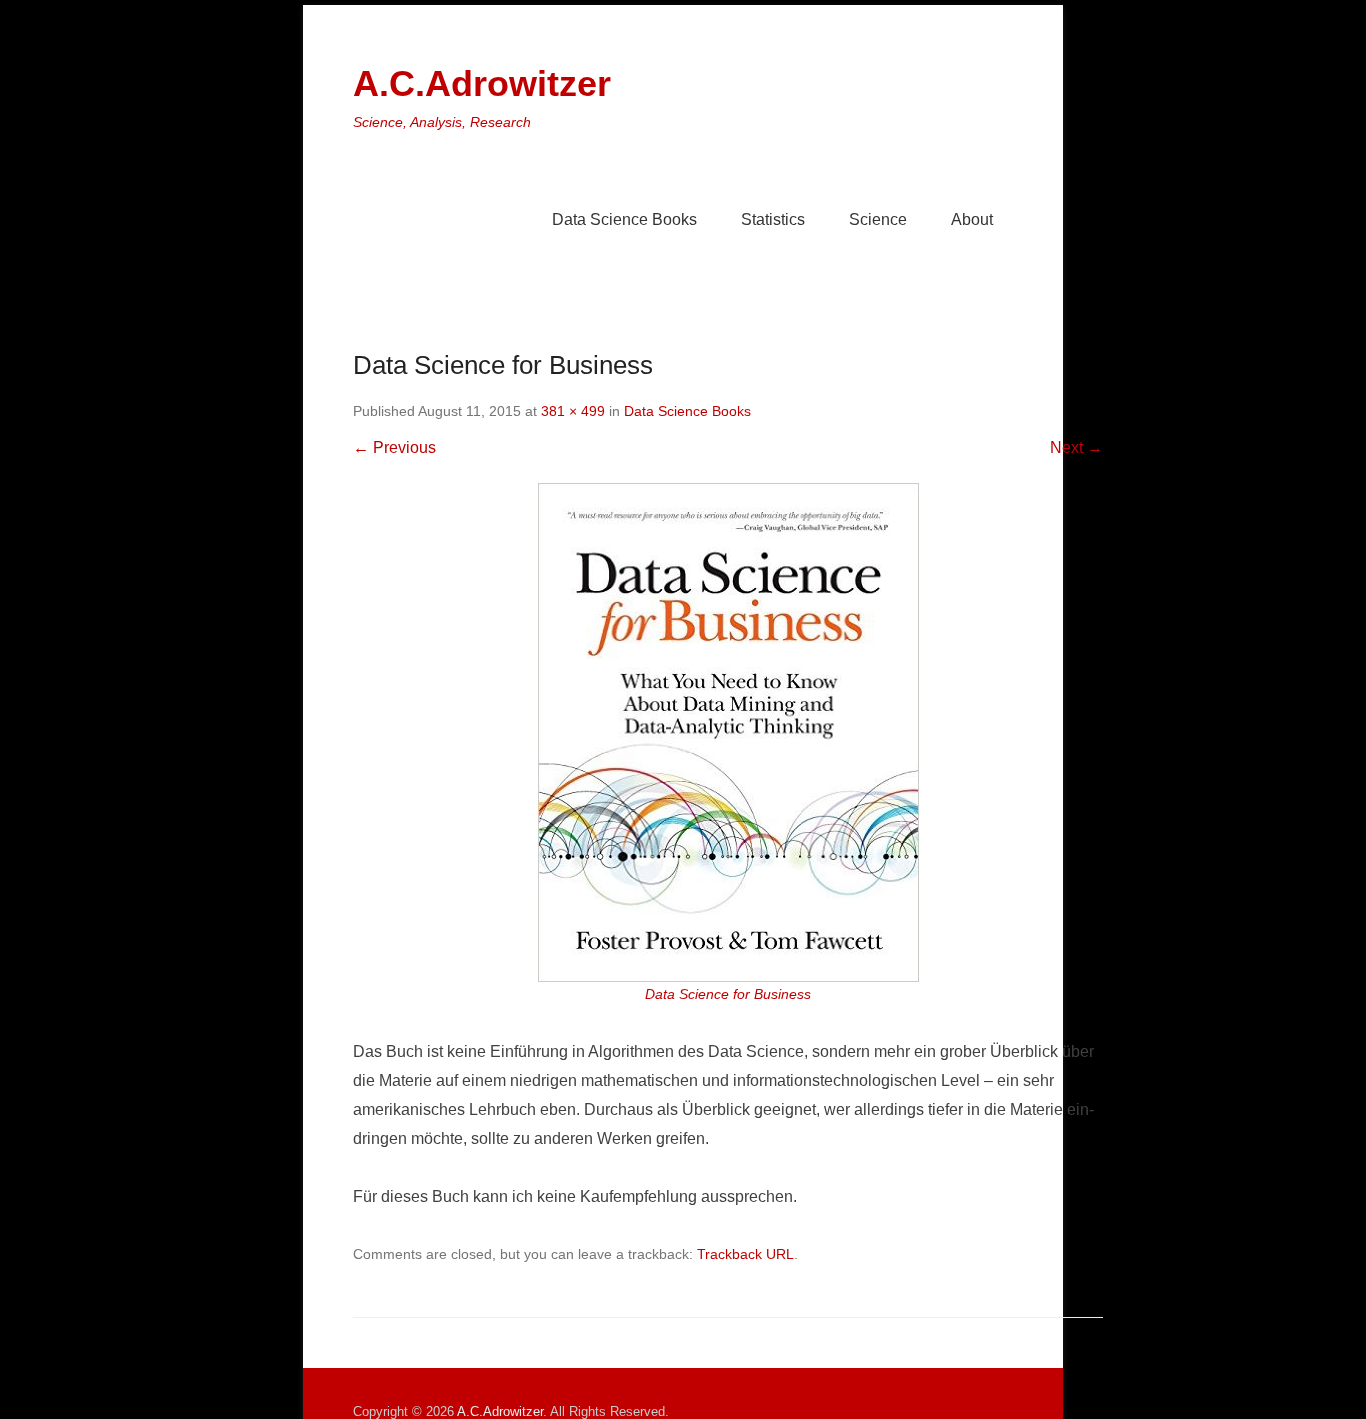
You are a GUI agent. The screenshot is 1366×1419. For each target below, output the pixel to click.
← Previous (394, 447)
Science (878, 219)
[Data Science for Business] (728, 732)
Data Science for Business (728, 994)
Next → (1076, 447)
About (972, 219)
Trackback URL (745, 1254)
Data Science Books (624, 219)
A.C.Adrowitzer (482, 83)
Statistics (773, 219)
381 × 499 (573, 411)
